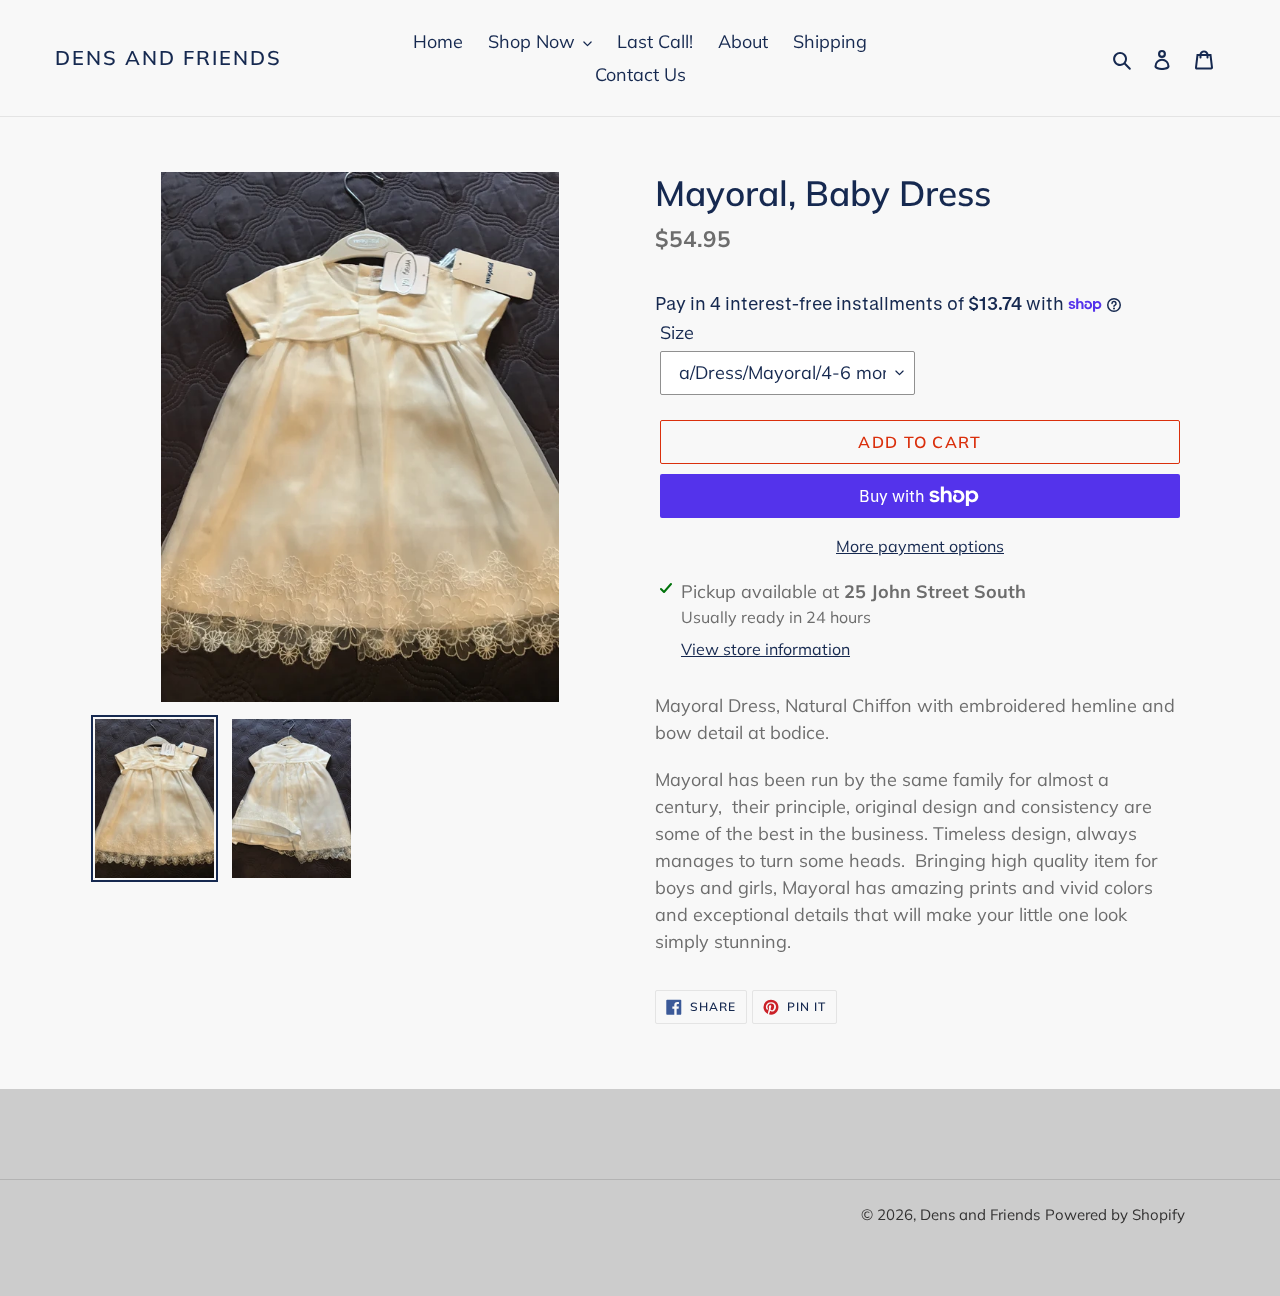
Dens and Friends (168, 58)
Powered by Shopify (1115, 1214)
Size (677, 332)
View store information (765, 649)
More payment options (920, 546)
